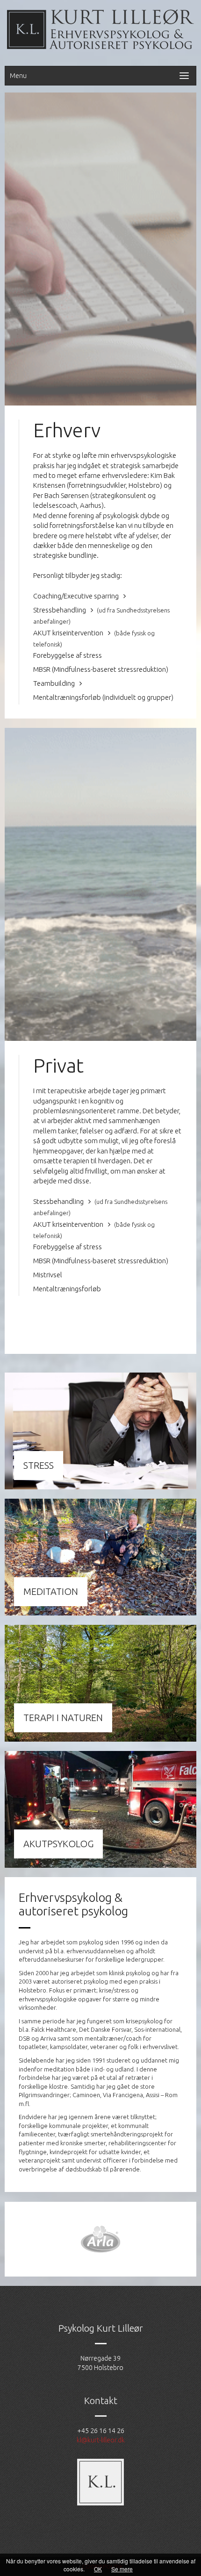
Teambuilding (55, 683)
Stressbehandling (60, 610)
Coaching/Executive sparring (77, 596)
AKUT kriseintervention (69, 633)
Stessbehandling (59, 1201)
